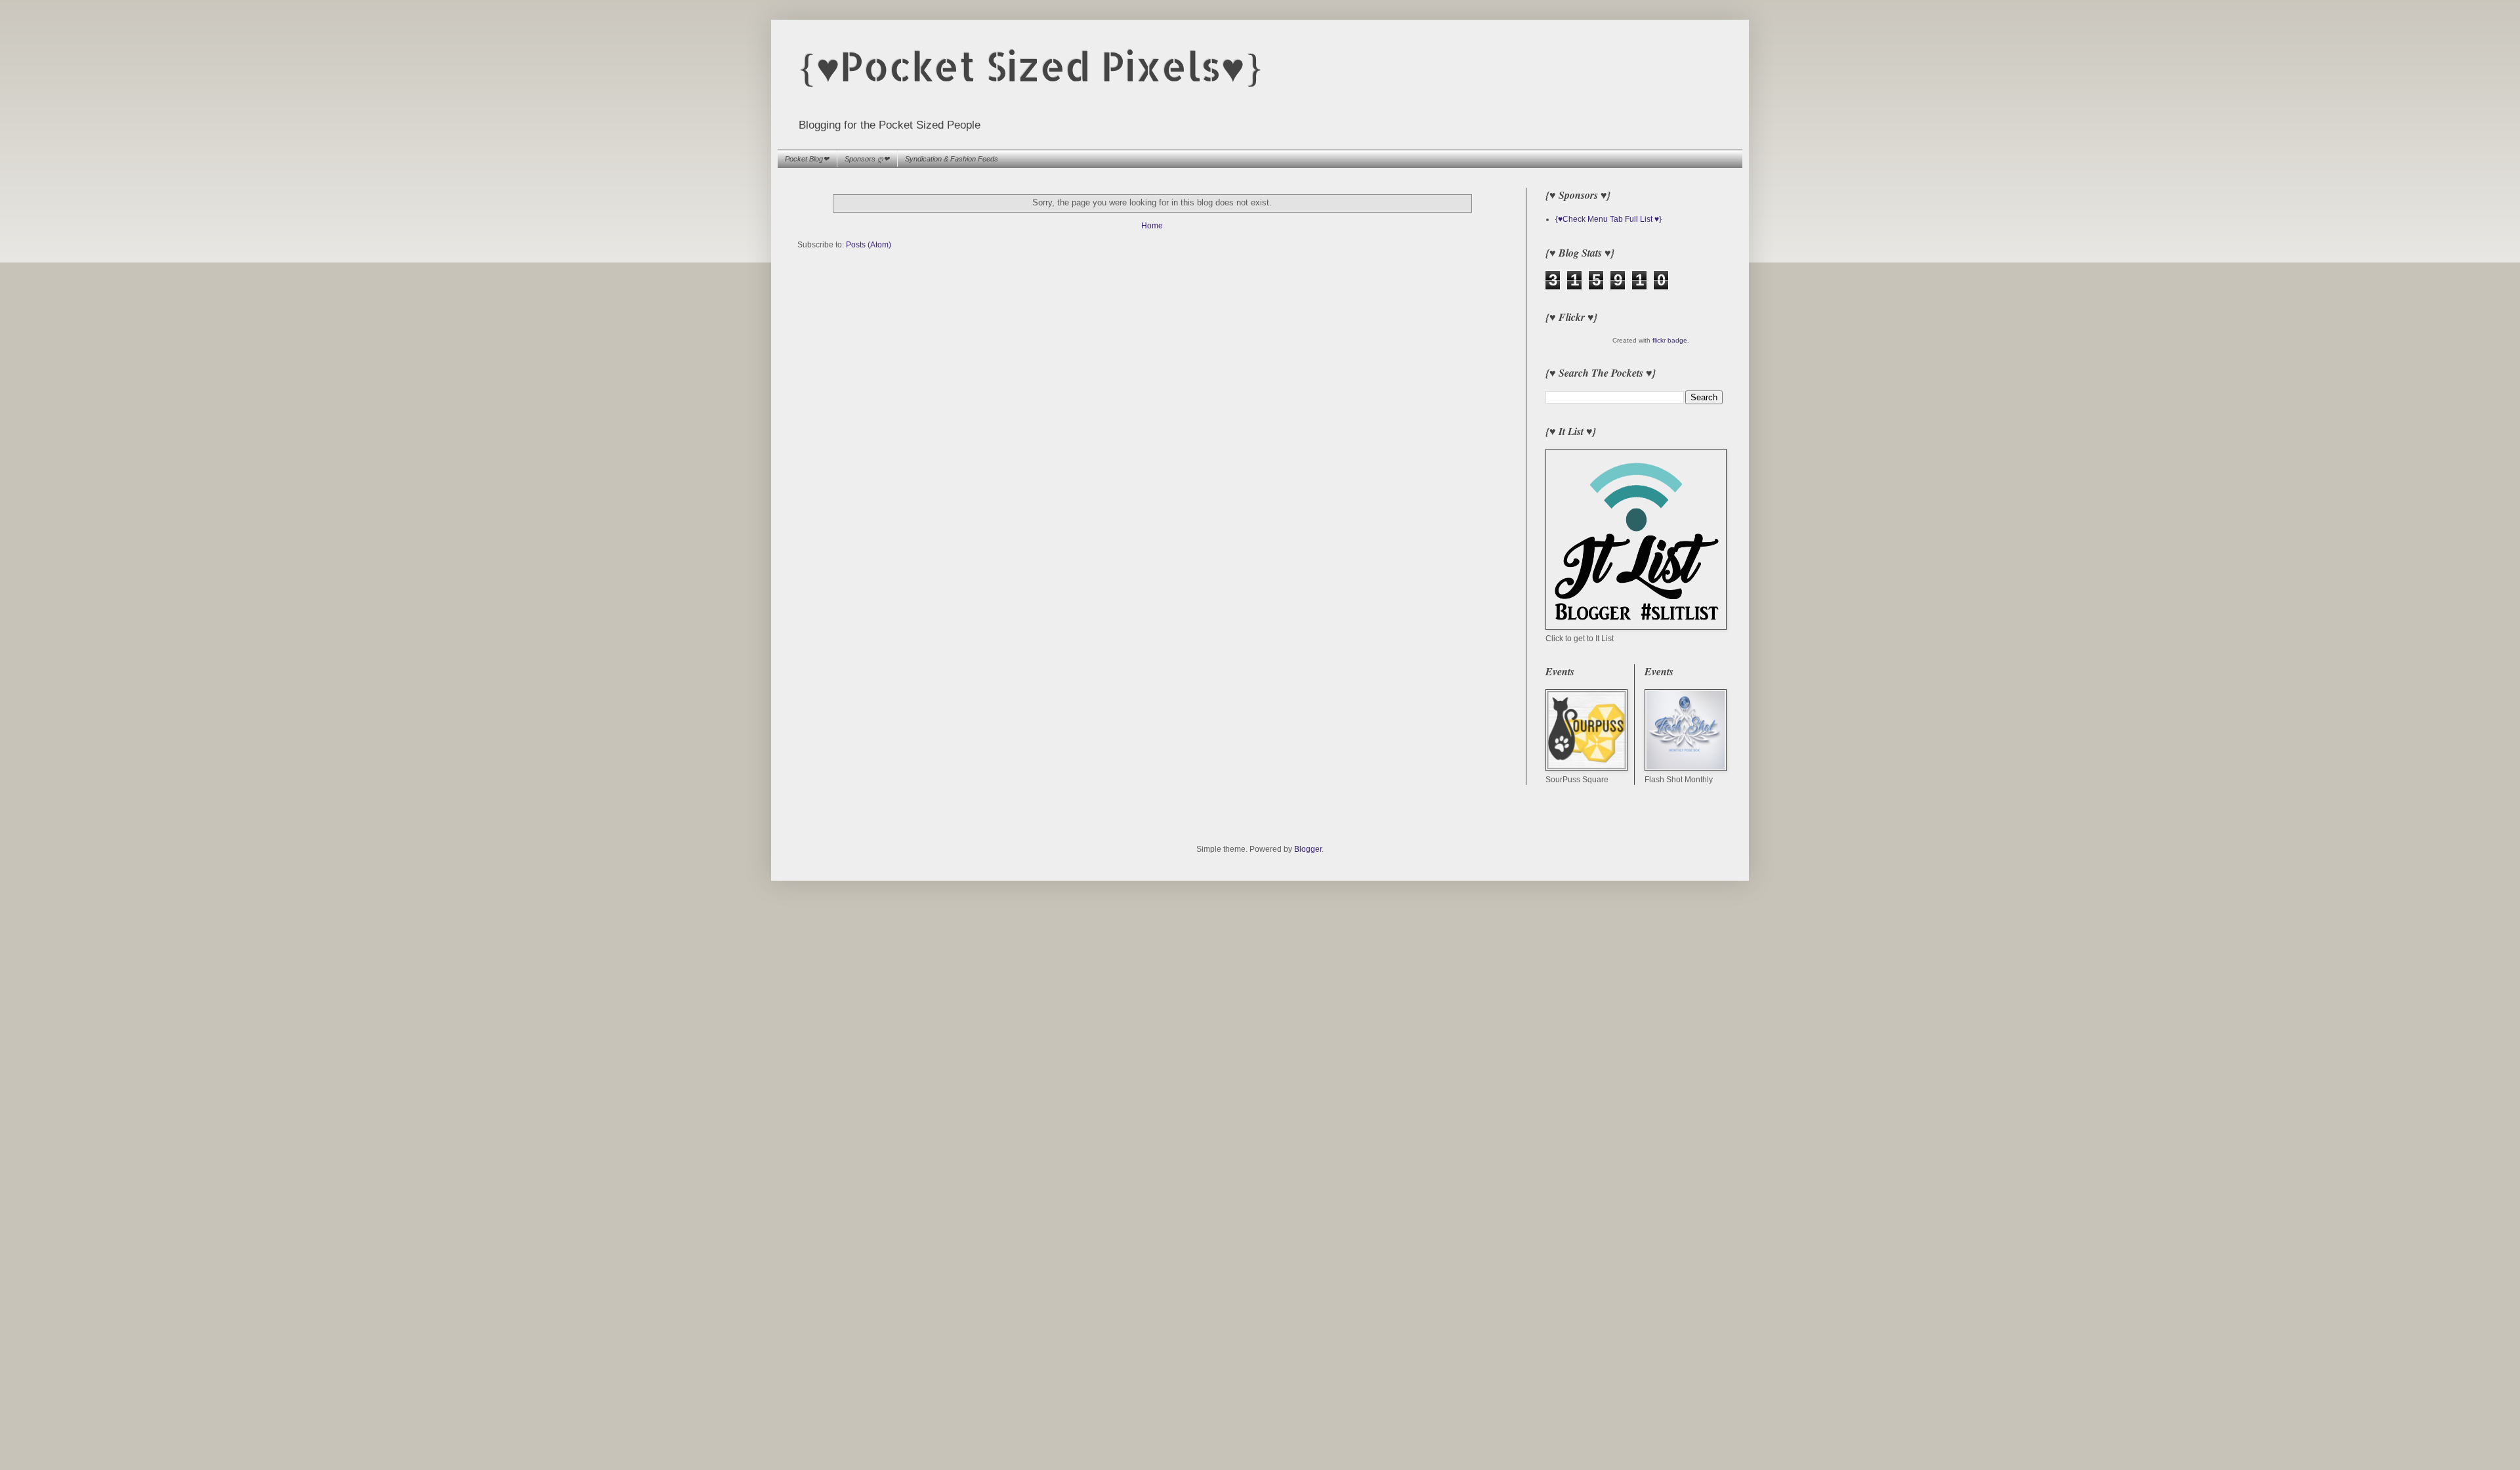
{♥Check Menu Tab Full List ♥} (1608, 219)
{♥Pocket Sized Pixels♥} (1031, 66)
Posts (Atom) (869, 245)
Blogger (1308, 849)
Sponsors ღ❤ (867, 159)
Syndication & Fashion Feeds (952, 159)
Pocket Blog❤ (807, 159)
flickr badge (1670, 340)
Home (1152, 226)
